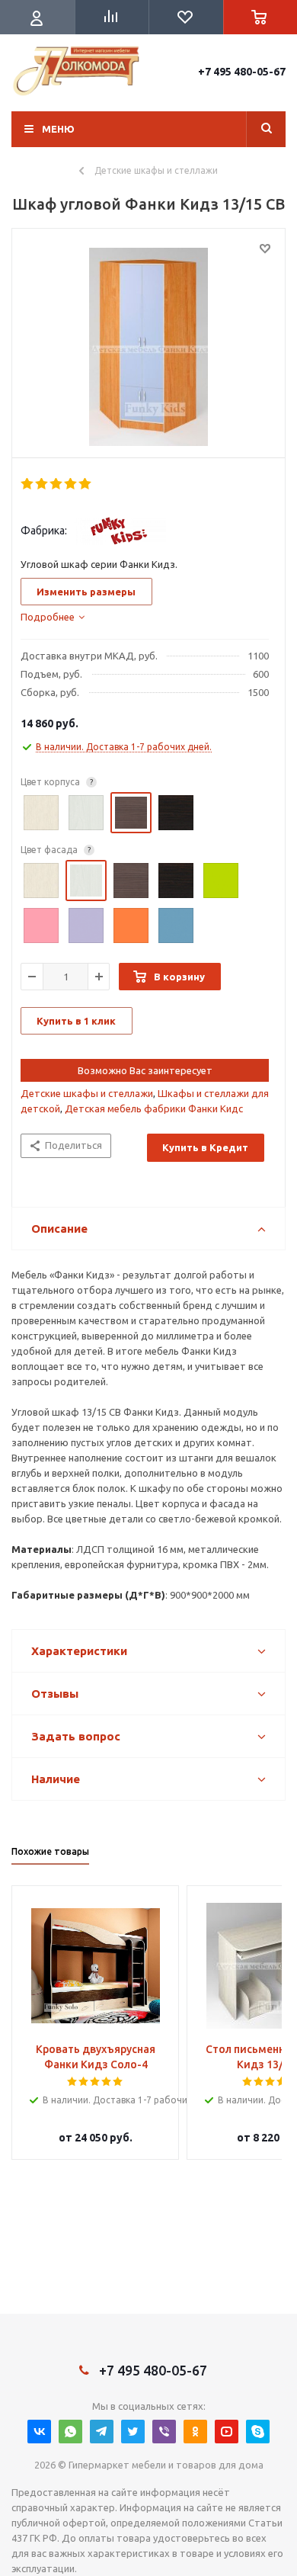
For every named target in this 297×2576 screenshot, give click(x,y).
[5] (86, 484)
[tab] (53, 617)
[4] (71, 484)
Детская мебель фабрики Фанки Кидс (154, 1108)
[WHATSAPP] (70, 2432)
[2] (42, 484)
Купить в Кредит (205, 1147)
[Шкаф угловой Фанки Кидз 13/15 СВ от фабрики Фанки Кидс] (148, 347)
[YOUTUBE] (227, 2432)
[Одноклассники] (195, 2432)
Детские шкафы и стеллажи (87, 1093)
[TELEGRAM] (102, 2432)
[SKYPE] (258, 2432)
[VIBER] (164, 2432)
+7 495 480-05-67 (242, 72)
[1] (28, 484)
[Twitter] (133, 2432)
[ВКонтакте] (39, 2432)
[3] (57, 484)
